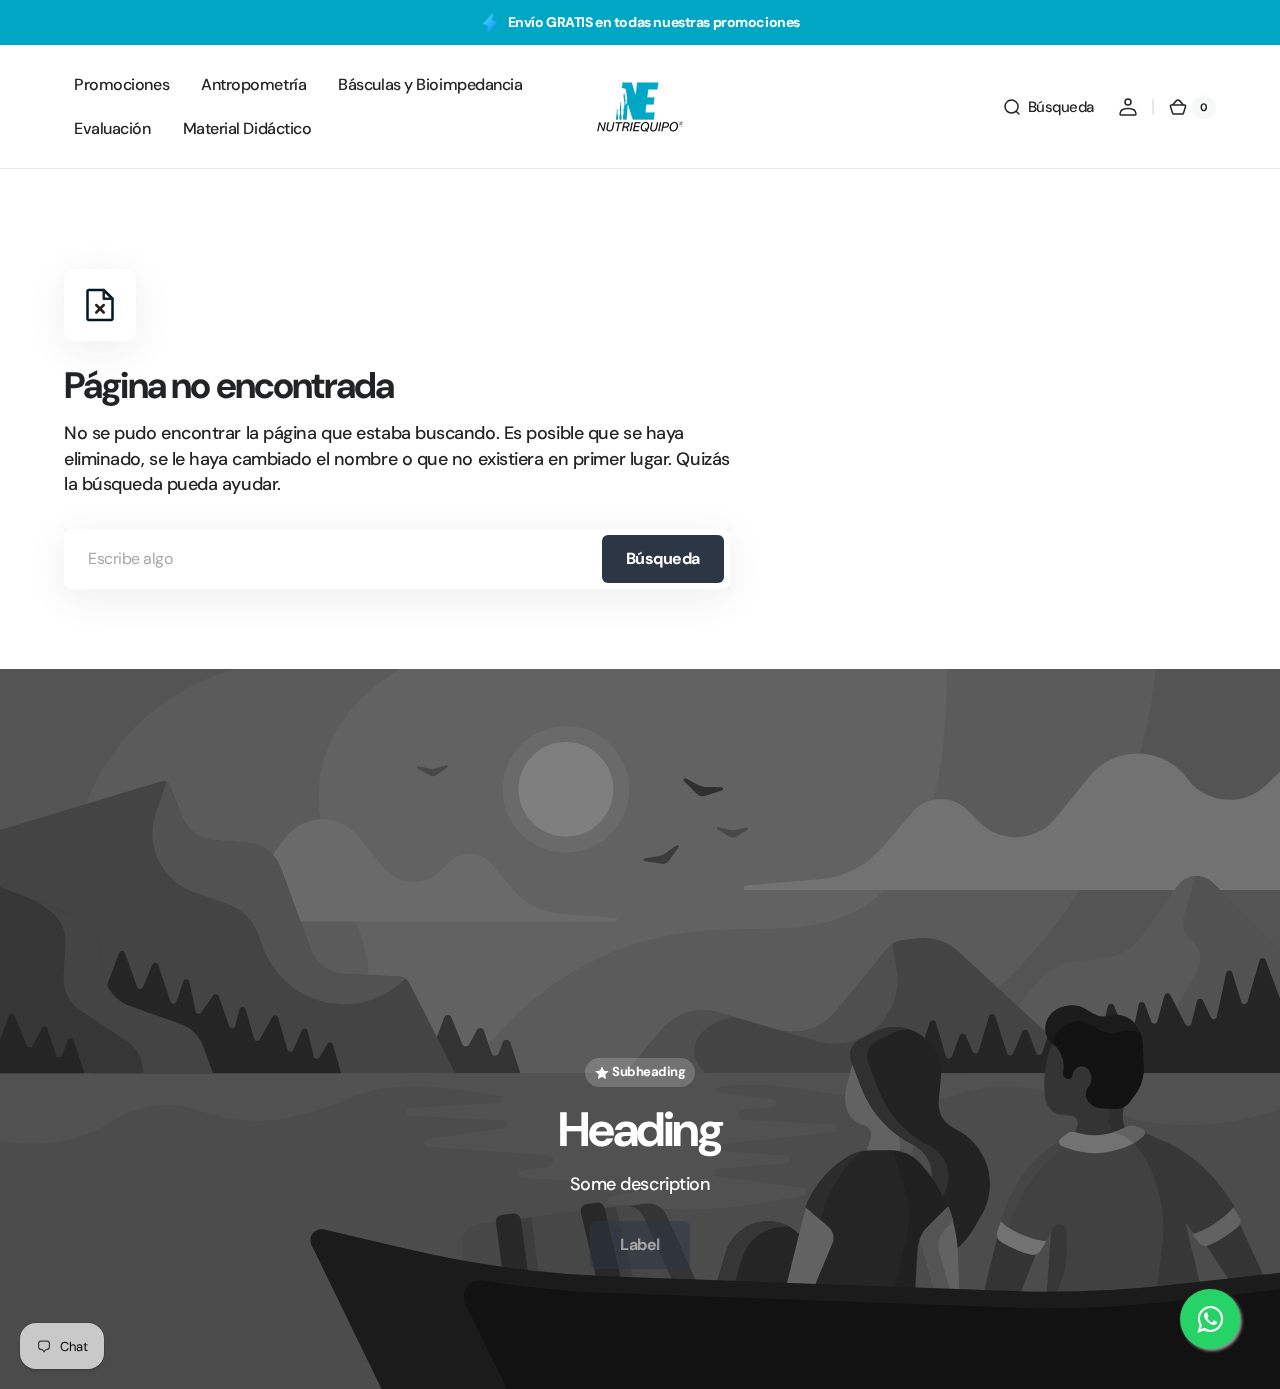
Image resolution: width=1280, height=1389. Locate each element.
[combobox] (397, 559)
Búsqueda (663, 558)
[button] (1048, 107)
